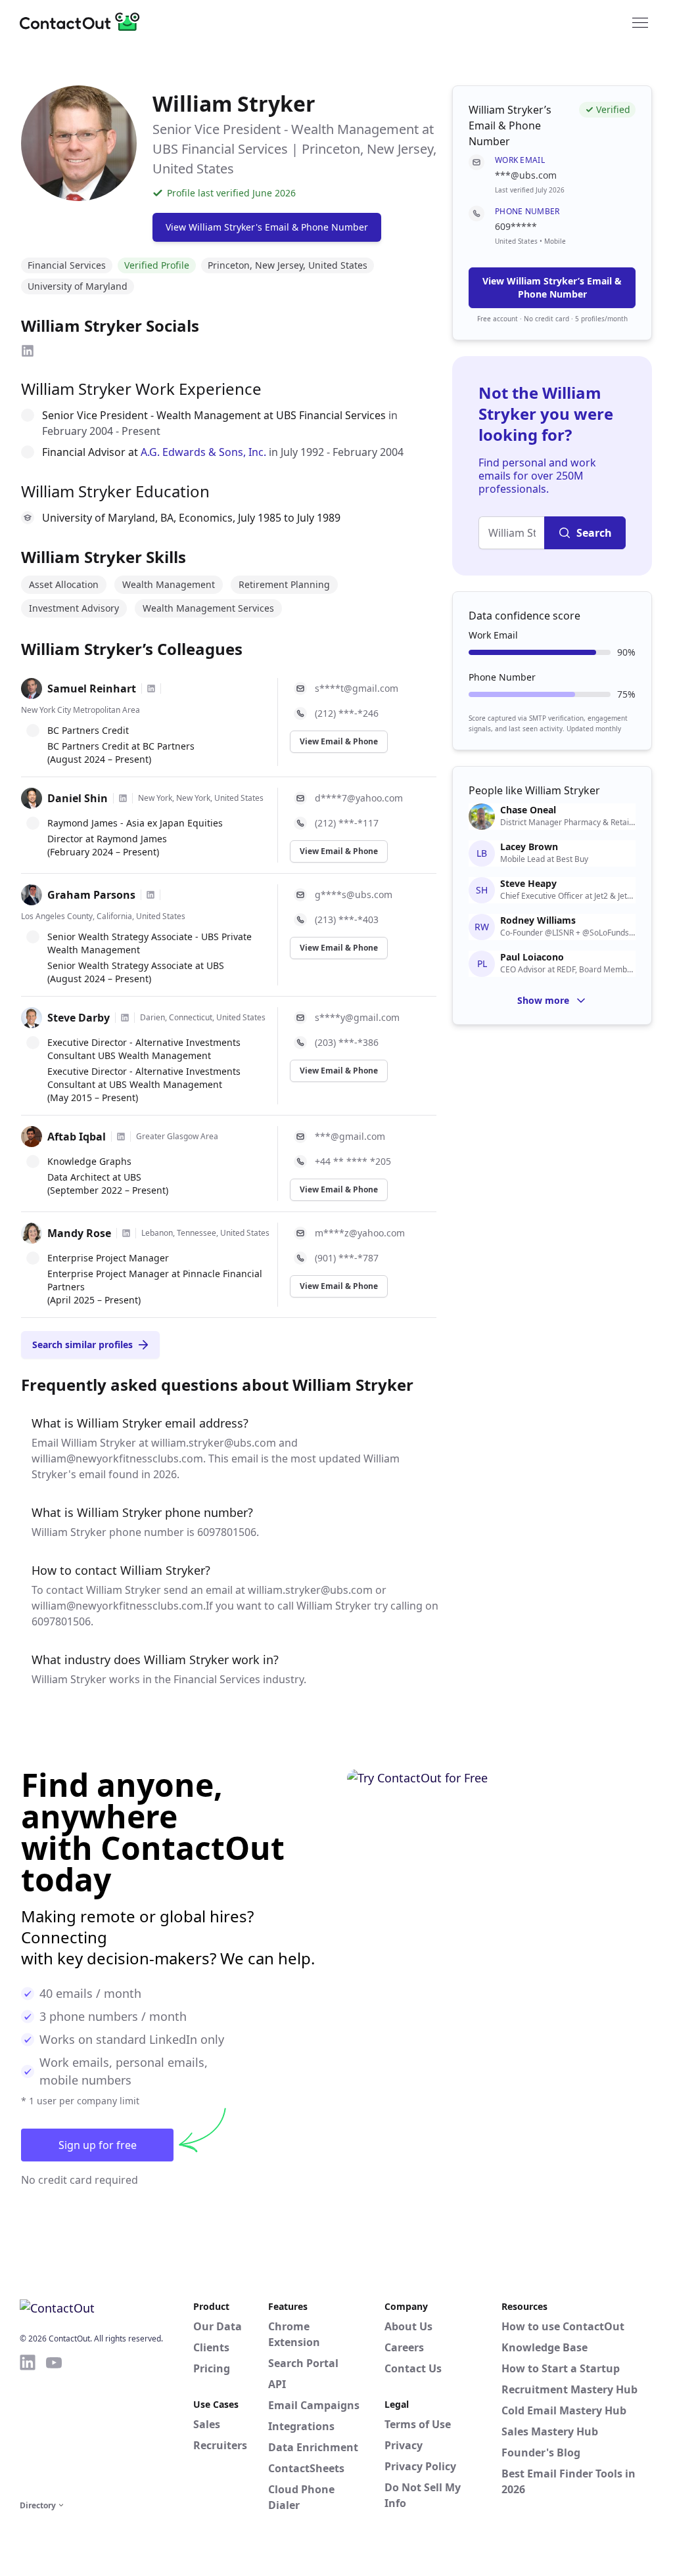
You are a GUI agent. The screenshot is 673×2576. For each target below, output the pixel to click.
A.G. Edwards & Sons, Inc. (203, 452)
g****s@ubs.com (354, 894)
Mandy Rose (79, 1233)
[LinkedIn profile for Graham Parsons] (151, 895)
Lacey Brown (529, 847)
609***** (516, 226)
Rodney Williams (538, 920)
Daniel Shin (78, 798)
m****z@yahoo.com (360, 1233)
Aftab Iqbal (77, 1137)
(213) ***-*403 (347, 919)
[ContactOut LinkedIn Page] (28, 2425)
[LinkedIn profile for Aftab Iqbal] (121, 1137)
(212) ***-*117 (347, 823)
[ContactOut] (84, 22)
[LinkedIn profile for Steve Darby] (125, 1018)
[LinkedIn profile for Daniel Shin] (123, 798)
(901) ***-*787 (347, 1258)
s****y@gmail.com (357, 1017)
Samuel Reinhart (92, 689)
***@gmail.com (350, 1136)
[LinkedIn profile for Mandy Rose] (126, 1233)
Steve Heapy (528, 884)
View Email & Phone (339, 741)
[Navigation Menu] (640, 22)
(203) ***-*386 (347, 1042)
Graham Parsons (91, 895)
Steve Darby (79, 1018)
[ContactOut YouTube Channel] (54, 2425)
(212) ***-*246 (347, 713)
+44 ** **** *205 (353, 1161)
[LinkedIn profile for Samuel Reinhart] (151, 689)
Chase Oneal (528, 810)
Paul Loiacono (532, 957)
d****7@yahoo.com (359, 798)
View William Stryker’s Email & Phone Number (552, 287)
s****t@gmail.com (357, 688)
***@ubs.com (526, 175)
